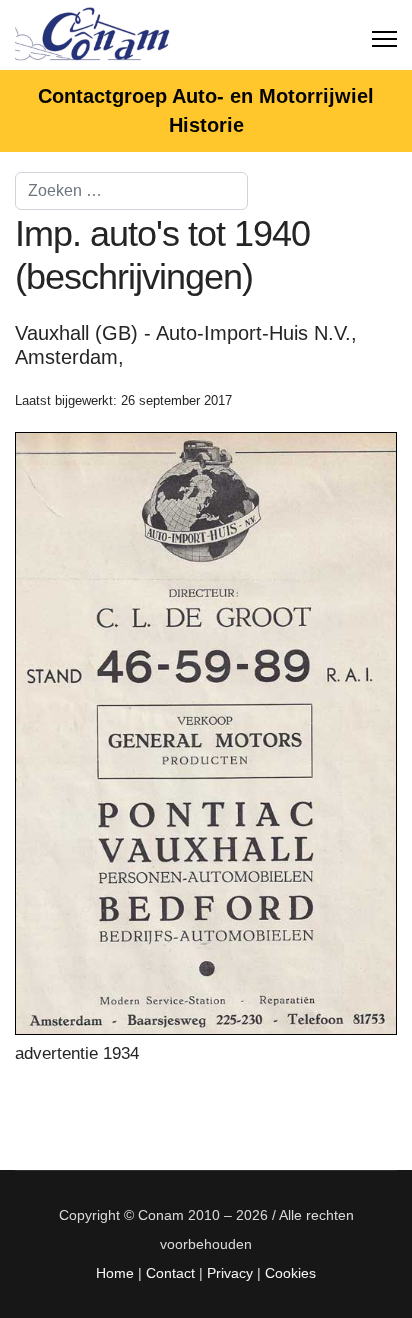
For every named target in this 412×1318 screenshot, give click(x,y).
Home (115, 1273)
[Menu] (384, 35)
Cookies (290, 1273)
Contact (170, 1273)
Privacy (230, 1273)
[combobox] (131, 191)
